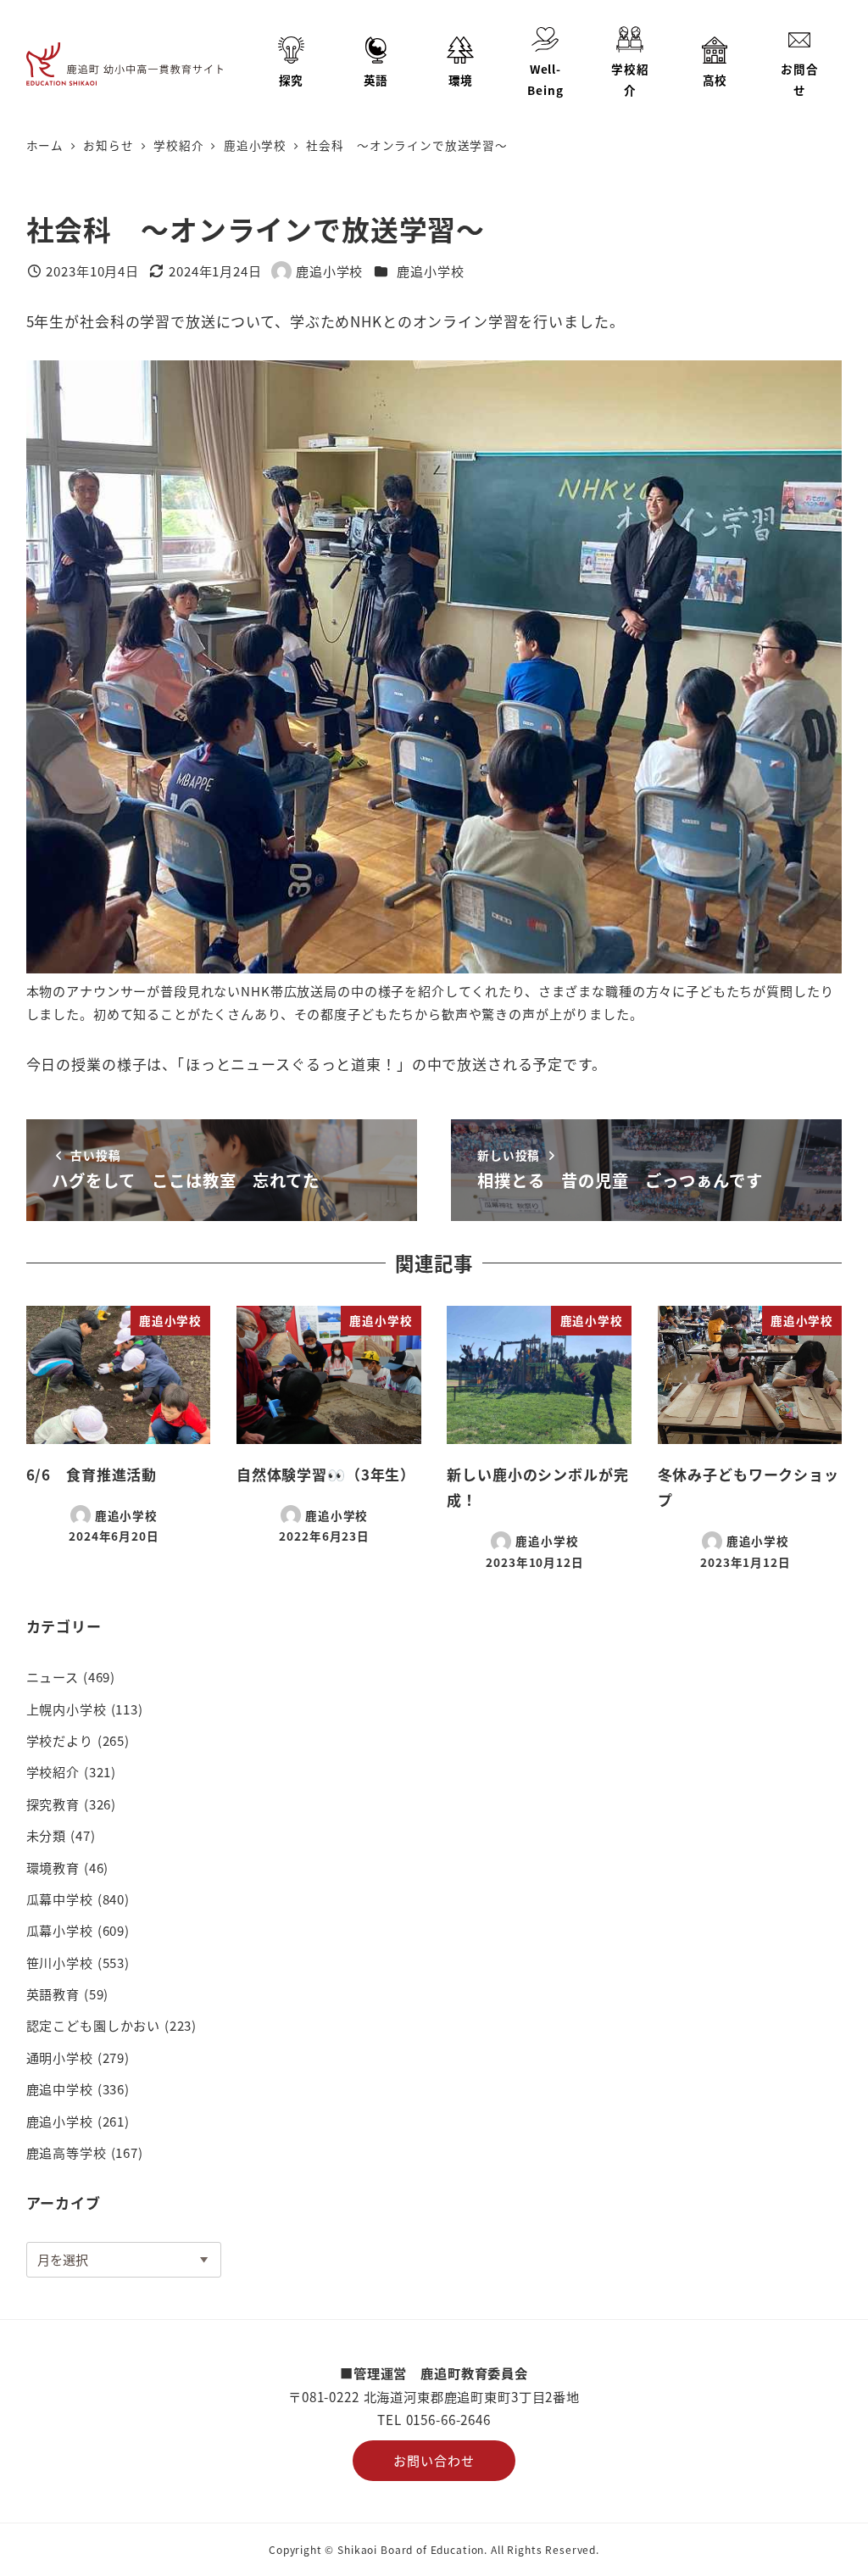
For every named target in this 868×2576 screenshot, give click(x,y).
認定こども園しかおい (94, 2025)
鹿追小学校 (430, 270)
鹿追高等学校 (67, 2152)
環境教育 (53, 1867)
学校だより (60, 1740)
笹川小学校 (60, 1962)
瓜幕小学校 (60, 1930)
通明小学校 (60, 2057)
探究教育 (53, 1804)
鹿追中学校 (60, 2088)
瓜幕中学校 (60, 1899)
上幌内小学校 (67, 1709)
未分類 (47, 1835)
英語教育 (53, 1993)
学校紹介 (53, 1771)
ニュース (53, 1676)
